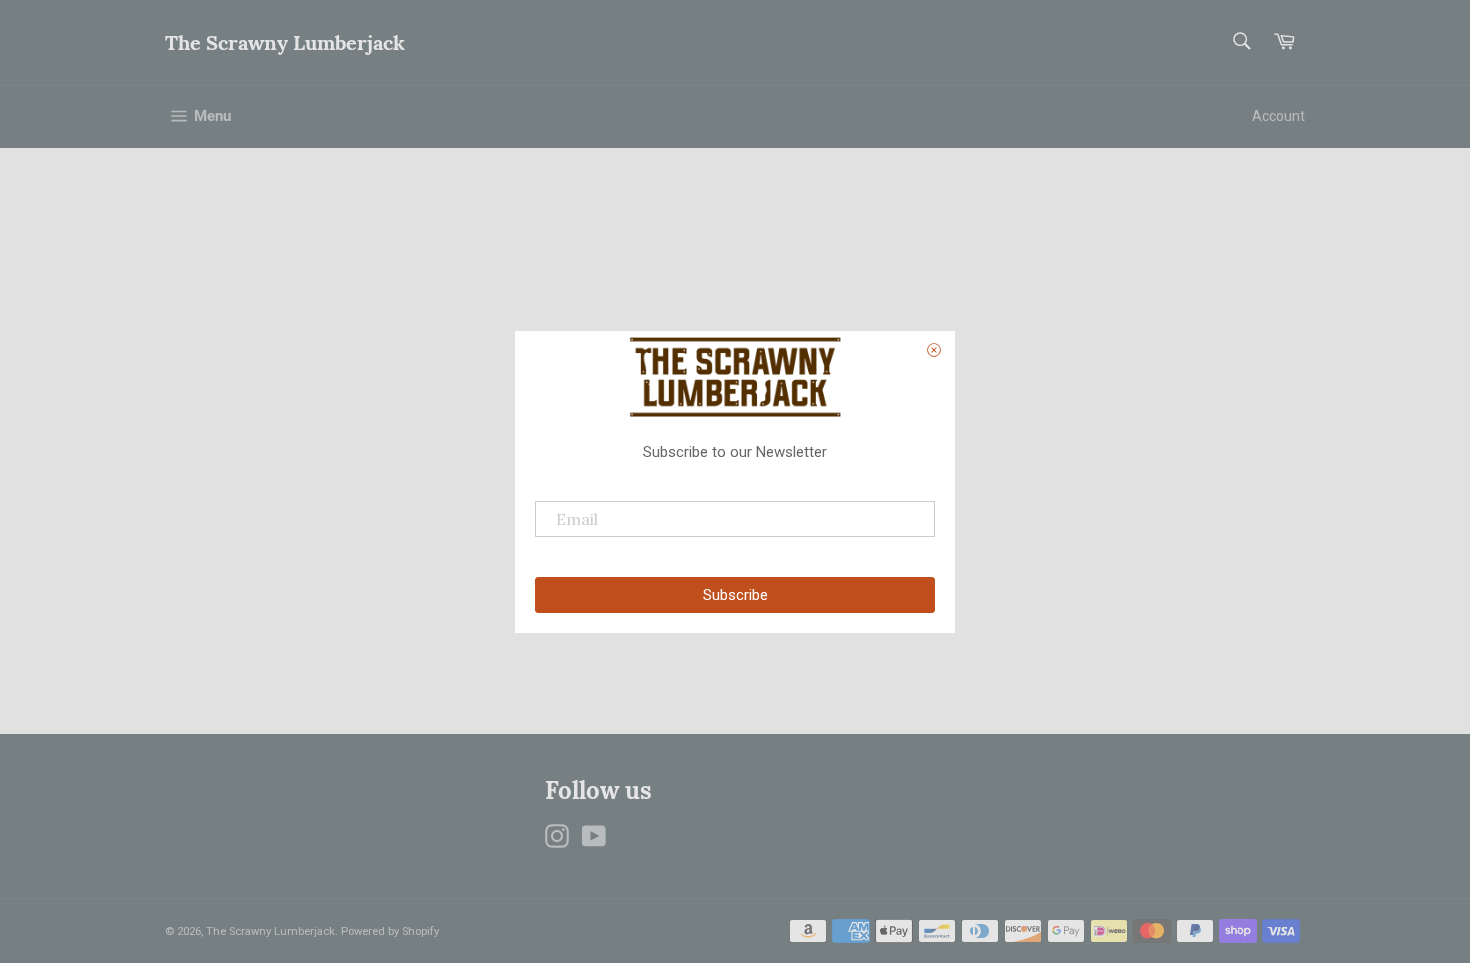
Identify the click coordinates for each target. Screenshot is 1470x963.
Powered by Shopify (390, 931)
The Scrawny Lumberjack (285, 42)
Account (1278, 116)
